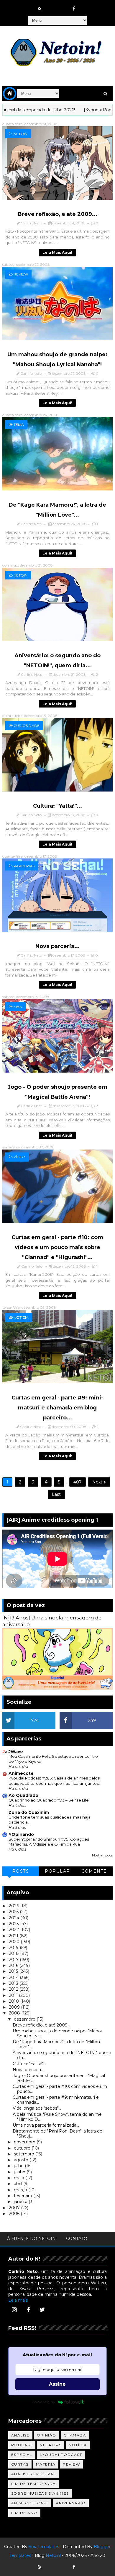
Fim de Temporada (34, 2484)
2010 (14, 2001)
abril (19, 2184)
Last (56, 1494)
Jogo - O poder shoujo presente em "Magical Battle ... (59, 2078)
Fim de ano (24, 2513)
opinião (47, 2435)
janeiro (21, 2202)
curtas (20, 2464)
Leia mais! (18, 2300)
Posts (21, 1871)
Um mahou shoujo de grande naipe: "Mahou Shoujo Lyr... (58, 2033)
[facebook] (74, 9)
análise (20, 2435)
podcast (22, 2445)
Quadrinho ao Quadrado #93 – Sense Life (49, 1800)
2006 (15, 2214)
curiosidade (27, 726)
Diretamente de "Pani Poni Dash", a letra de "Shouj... (57, 2134)
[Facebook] (28, 2310)
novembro (25, 2142)
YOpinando (21, 1834)
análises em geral (34, 2474)
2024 (15, 1918)
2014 (14, 1977)
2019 (14, 1947)
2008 (15, 2013)
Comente (94, 1871)
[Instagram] (14, 2310)
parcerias (24, 866)
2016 (14, 1965)
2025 (14, 1912)
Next (98, 1482)
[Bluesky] (51, 2564)
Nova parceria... (57, 946)
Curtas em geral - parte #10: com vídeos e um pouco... (60, 2089)
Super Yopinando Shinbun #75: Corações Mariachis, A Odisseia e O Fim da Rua (49, 1842)
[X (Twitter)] (42, 2310)
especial (22, 2455)
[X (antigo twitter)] (63, 6)
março (21, 2190)
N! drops (51, 2445)
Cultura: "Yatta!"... (57, 806)
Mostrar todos (102, 1855)
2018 (14, 1953)
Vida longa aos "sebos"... (37, 2108)
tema (19, 425)
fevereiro (24, 2196)
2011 (14, 1995)
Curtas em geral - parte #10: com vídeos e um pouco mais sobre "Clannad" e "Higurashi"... (57, 1247)
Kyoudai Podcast (61, 2455)
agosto (22, 2160)
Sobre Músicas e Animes (40, 2493)
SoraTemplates (44, 2547)
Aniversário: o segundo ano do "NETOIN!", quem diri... (62, 2055)
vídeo (19, 1157)
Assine (57, 2384)
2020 (15, 1942)
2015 (14, 1971)
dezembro (25, 2019)
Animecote (21, 1773)
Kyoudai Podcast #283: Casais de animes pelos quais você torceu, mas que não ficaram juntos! (54, 1781)
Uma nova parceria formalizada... (46, 2125)
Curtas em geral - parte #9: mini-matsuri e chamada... (56, 2100)
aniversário (71, 2503)
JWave (16, 1752)
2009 (15, 2007)
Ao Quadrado (23, 1795)
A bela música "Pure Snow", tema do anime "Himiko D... (57, 2117)
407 (78, 1482)
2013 (14, 1983)
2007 (15, 2208)
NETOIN (20, 134)
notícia (21, 1317)
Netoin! (53, 2555)
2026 (14, 1906)
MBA (18, 1007)
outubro (23, 2148)
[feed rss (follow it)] (40, 9)
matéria (46, 2464)
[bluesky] (51, 6)
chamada (75, 2435)
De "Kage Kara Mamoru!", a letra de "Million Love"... (56, 2044)
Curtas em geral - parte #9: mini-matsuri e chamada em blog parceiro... (57, 1408)
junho (20, 2172)
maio (20, 2178)
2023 (14, 1924)
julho (19, 2166)
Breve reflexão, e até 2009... (57, 214)
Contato (77, 2239)
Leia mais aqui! (57, 252)
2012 (14, 1989)
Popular (57, 1871)
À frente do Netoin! (32, 2239)
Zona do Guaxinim (29, 1812)
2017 (14, 1960)
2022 (14, 1930)
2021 (14, 1936)
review (21, 274)
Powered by (43, 2402)
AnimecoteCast (30, 2503)
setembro (25, 2154)
